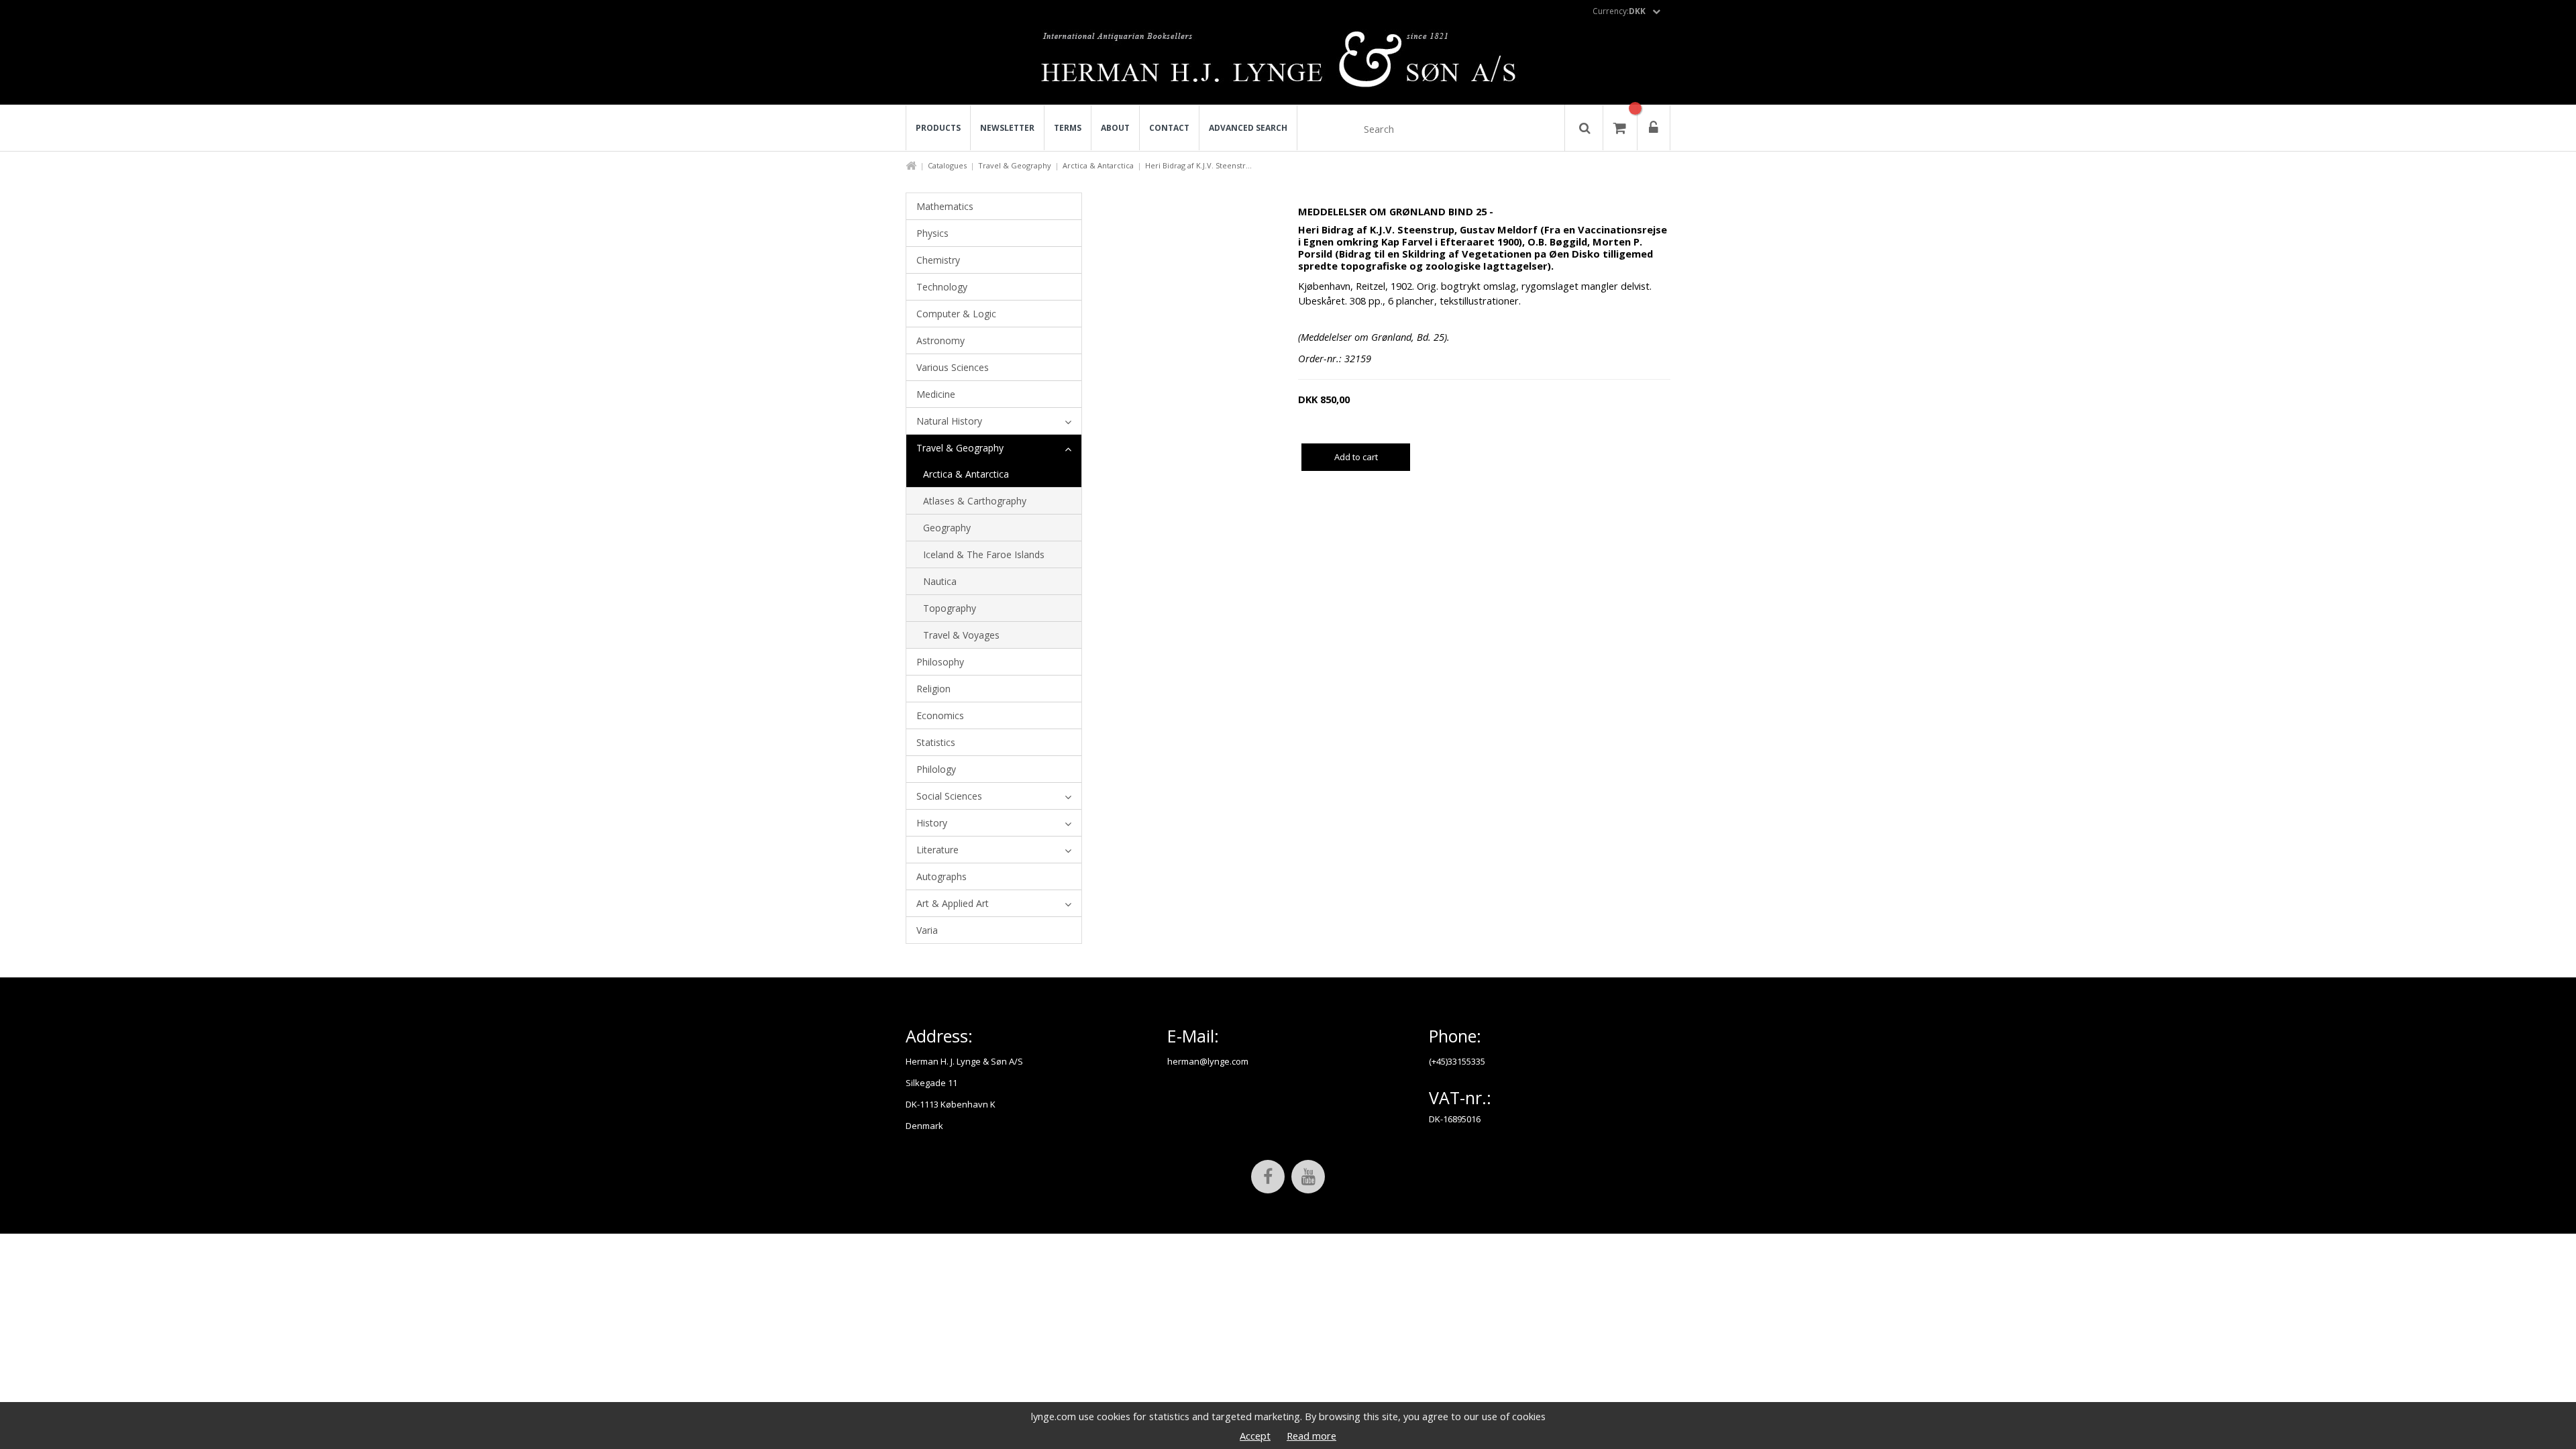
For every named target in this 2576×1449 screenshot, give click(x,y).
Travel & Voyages (961, 635)
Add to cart (1356, 457)
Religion (933, 689)
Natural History (949, 421)
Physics (932, 233)
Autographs (942, 876)
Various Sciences (953, 367)
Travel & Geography (1015, 165)
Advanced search (1248, 128)
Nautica (940, 581)
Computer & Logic (956, 314)
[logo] (1288, 63)
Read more (1311, 1436)
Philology (936, 769)
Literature (937, 850)
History (932, 823)
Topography (950, 608)
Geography (947, 528)
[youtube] (1308, 1177)
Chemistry (938, 260)
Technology (942, 287)
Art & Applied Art (953, 903)
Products (938, 128)
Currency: (1619, 11)
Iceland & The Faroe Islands (984, 554)
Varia (927, 930)
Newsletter (1007, 128)
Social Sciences (949, 796)
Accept (1255, 1436)
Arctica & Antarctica (1098, 165)
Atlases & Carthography (975, 501)
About (1115, 128)
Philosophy (940, 662)
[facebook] (1268, 1177)
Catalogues (947, 165)
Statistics (936, 742)
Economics (940, 715)
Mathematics (945, 206)
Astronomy (941, 340)
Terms (1068, 128)
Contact (1169, 128)
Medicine (936, 394)
